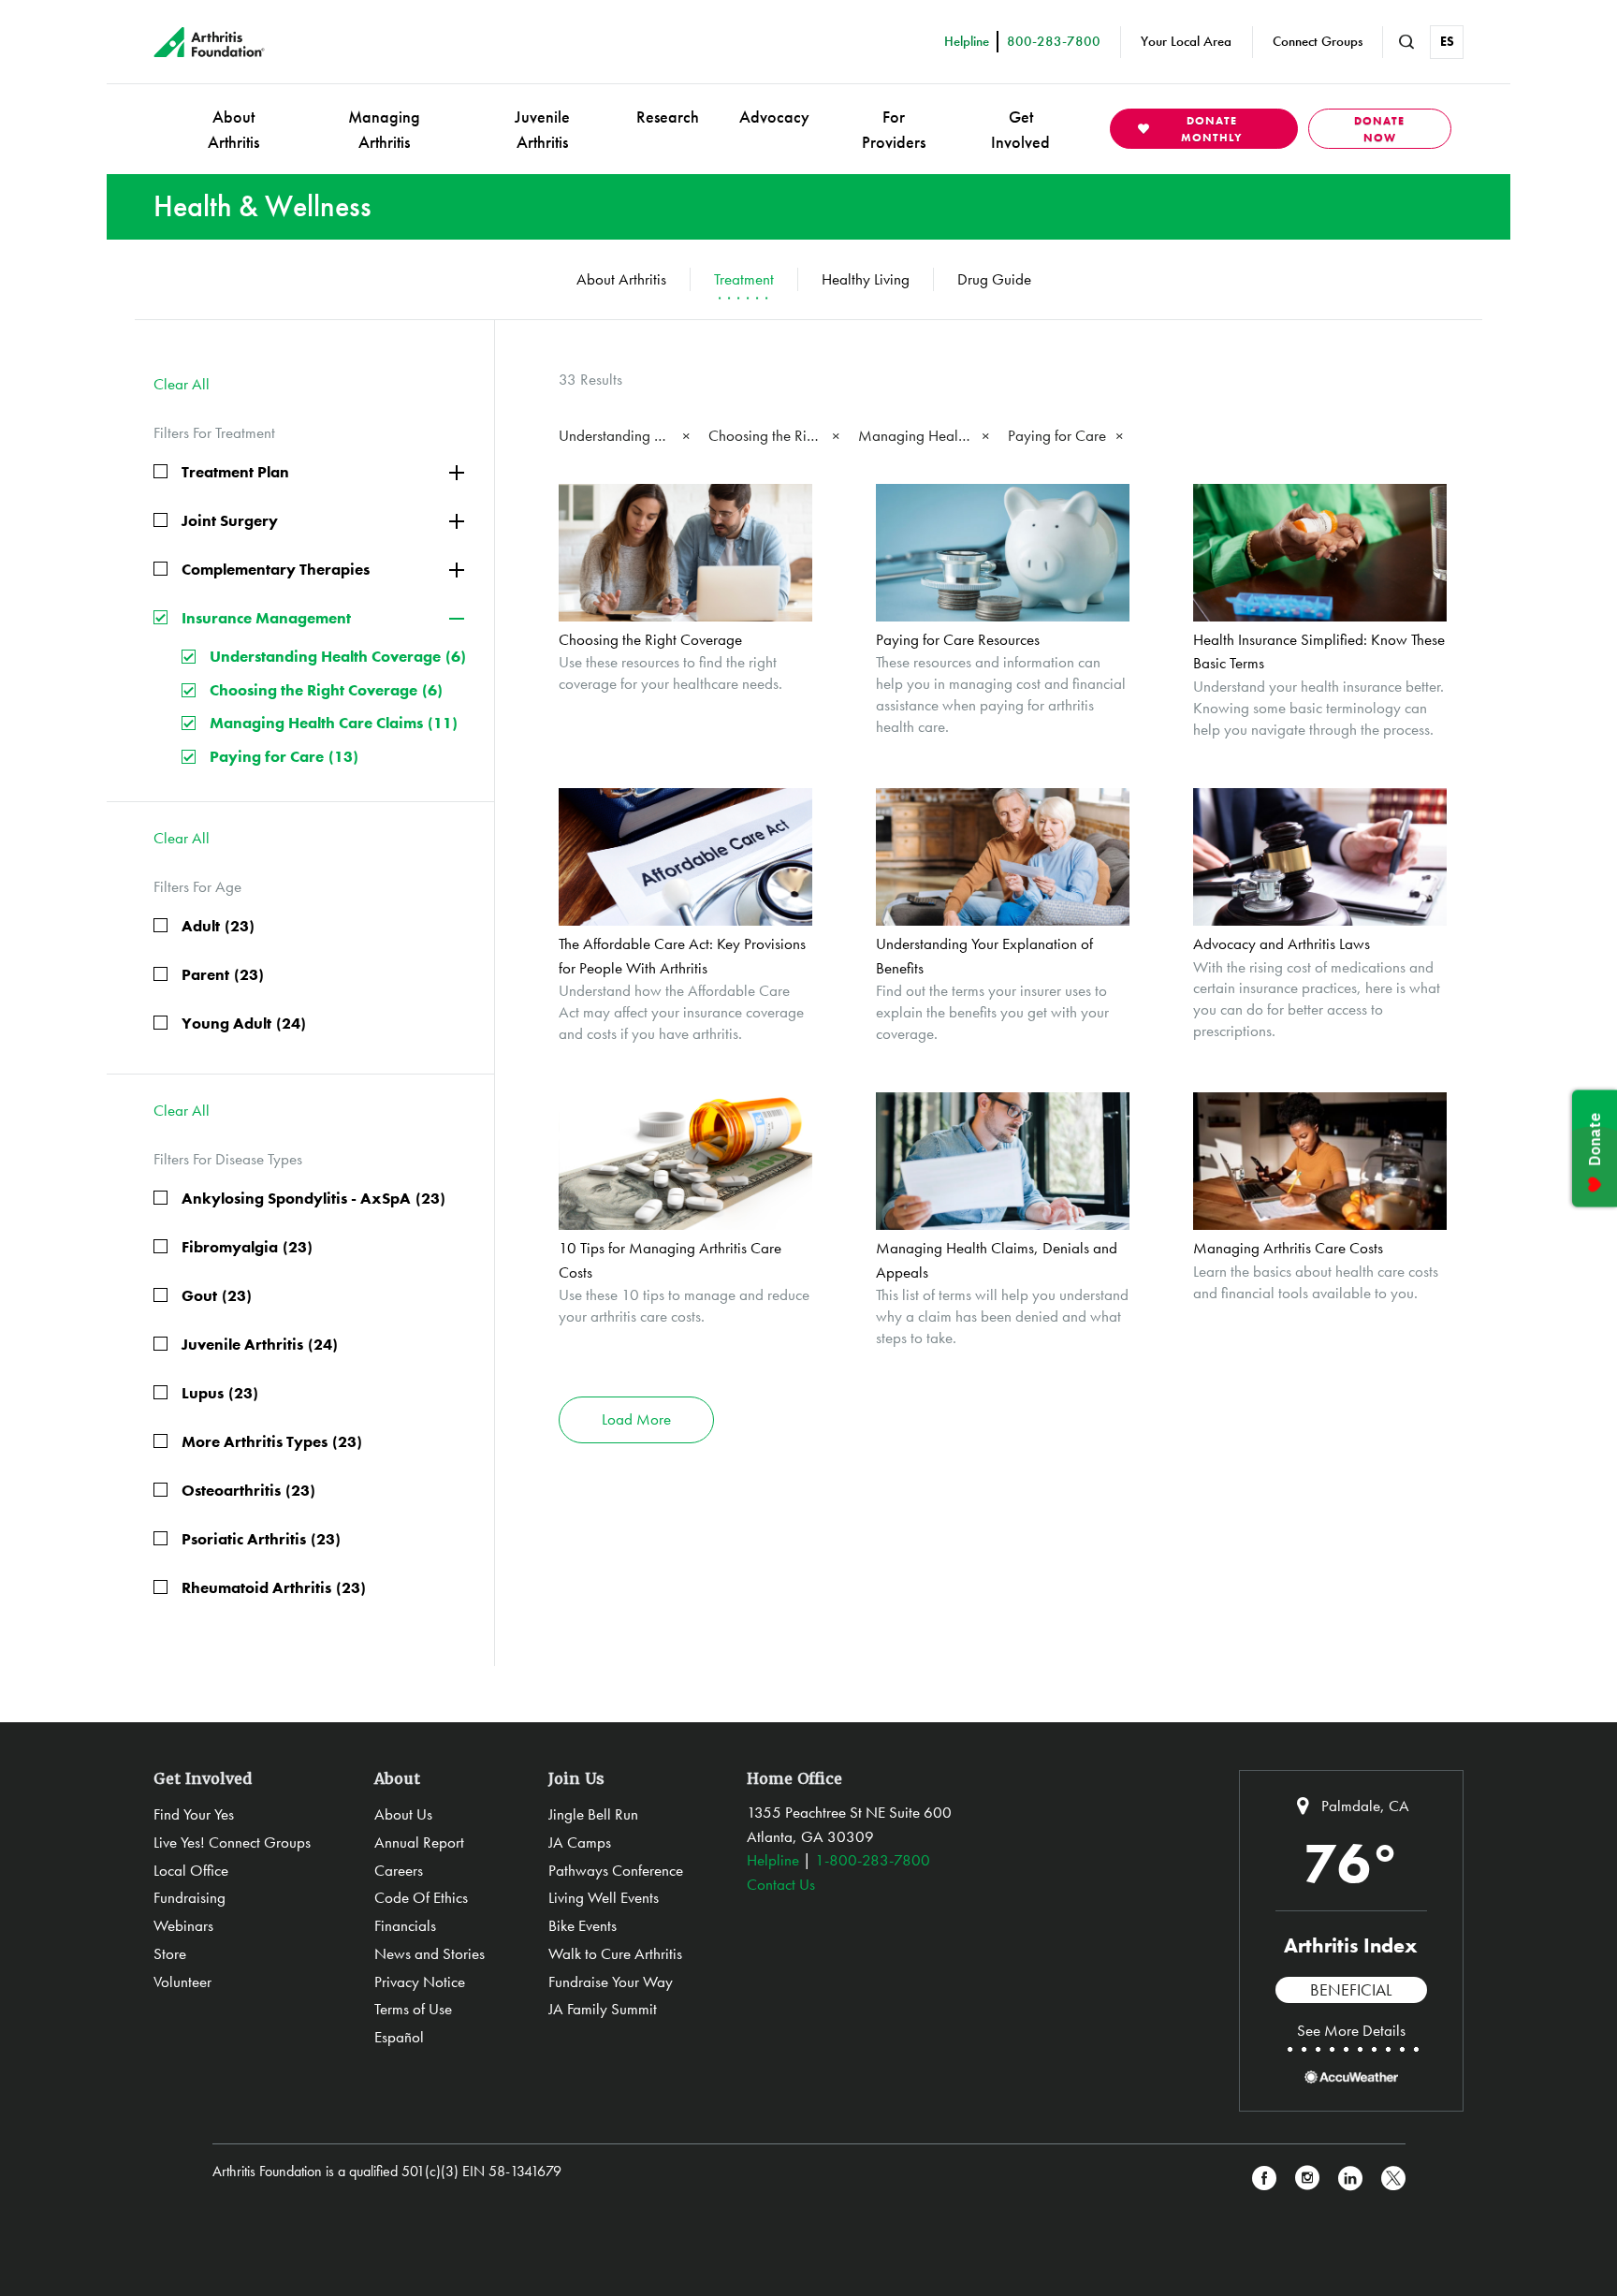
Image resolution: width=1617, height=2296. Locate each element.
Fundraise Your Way (611, 1982)
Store (170, 1953)
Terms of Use (413, 2009)
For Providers (894, 129)
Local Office (191, 1870)
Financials (405, 1925)
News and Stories (430, 1953)
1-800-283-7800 (873, 1860)
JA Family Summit (603, 2009)
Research (668, 117)
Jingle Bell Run (593, 1814)
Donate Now (1379, 129)
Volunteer (182, 1982)
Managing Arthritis (384, 129)
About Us (403, 1814)
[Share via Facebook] (1264, 2179)
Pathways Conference (616, 1870)
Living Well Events (604, 1897)
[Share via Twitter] (1393, 2179)
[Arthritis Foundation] (209, 42)
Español (399, 2037)
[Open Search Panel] (1406, 42)
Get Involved (1020, 129)
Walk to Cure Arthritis (615, 1953)
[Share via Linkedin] (1350, 2179)
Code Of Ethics (421, 1897)
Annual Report (419, 1842)
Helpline (773, 1860)
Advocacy (774, 117)
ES (1447, 41)
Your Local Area (1186, 41)
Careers (399, 1870)
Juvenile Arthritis (542, 129)
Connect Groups (1318, 41)
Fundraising (189, 1897)
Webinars (183, 1925)
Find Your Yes (194, 1814)
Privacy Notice (420, 1982)
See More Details (1351, 2030)
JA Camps (580, 1842)
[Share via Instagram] (1307, 2179)
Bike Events (583, 1925)
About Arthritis (233, 129)
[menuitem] (233, 129)
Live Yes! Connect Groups (232, 1842)
